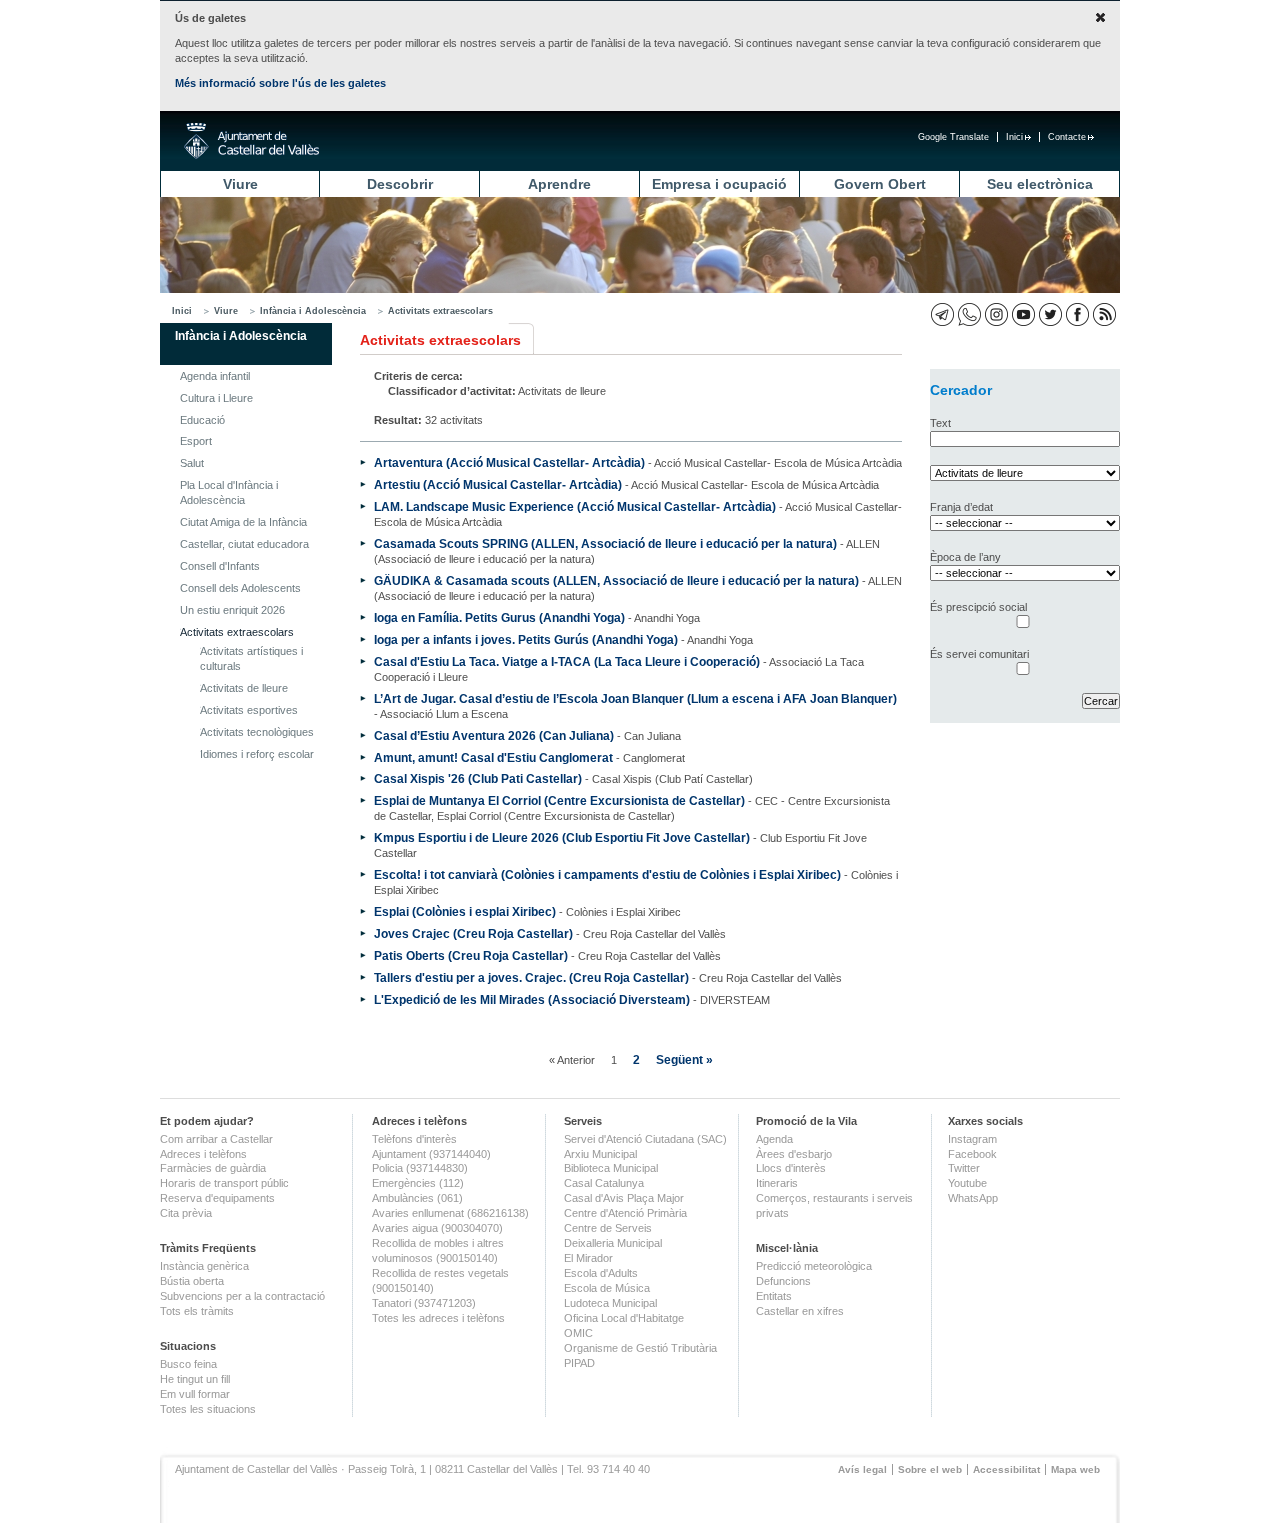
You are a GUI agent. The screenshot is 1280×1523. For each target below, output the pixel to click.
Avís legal (862, 1469)
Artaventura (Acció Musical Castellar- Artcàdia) (509, 462)
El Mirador (588, 1258)
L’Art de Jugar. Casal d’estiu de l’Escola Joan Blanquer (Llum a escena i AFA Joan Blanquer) (635, 698)
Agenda (774, 1139)
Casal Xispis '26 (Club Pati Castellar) (478, 778)
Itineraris (777, 1183)
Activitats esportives (249, 710)
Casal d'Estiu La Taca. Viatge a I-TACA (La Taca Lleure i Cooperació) (567, 661)
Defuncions (783, 1281)
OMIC (578, 1333)
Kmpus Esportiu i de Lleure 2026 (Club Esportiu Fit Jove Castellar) (562, 837)
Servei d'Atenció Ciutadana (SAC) (645, 1139)
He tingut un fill (195, 1379)
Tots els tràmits (197, 1311)
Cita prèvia (186, 1213)
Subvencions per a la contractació (242, 1296)
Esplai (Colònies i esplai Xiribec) (465, 911)
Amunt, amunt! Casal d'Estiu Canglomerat (493, 757)
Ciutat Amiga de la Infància (243, 522)
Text (940, 423)
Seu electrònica (1040, 184)
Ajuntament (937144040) (431, 1154)
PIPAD (579, 1363)
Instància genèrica (204, 1266)
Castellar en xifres (800, 1311)
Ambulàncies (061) (417, 1198)
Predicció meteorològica (814, 1266)
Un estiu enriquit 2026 (232, 610)
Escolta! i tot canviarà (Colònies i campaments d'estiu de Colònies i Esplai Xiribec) (607, 874)
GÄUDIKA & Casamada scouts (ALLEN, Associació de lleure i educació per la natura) (616, 580)
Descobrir (400, 184)
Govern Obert (880, 184)
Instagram (972, 1139)
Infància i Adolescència (313, 311)
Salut (192, 463)
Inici (1014, 137)
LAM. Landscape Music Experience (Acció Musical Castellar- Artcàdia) (575, 506)
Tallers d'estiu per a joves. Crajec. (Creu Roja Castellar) (531, 977)
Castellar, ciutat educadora (244, 544)
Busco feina (188, 1364)
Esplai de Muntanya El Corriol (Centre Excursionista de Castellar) (559, 800)
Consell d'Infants (220, 566)
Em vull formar (195, 1394)
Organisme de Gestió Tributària (640, 1348)
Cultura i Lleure (216, 398)
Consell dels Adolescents (240, 588)
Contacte (1067, 137)
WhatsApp (973, 1198)
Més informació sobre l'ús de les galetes (280, 83)
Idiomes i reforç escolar (257, 754)
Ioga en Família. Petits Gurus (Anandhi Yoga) (499, 617)
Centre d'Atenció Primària (625, 1213)
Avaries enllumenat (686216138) (450, 1213)
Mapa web (1075, 1469)
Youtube (967, 1183)
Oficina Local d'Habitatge (624, 1318)
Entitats (774, 1296)
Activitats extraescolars (440, 311)
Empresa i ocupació (719, 184)
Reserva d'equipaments (217, 1198)
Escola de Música (607, 1288)
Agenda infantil (215, 376)
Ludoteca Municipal (610, 1303)
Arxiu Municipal (600, 1154)
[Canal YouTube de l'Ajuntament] (1023, 314)
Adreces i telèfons (203, 1154)
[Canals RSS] (1104, 314)
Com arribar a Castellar (216, 1139)
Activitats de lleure (244, 688)
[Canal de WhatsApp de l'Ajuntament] (969, 314)
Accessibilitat (1006, 1469)
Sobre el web (930, 1469)
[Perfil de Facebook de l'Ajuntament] (1077, 314)
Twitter (964, 1168)
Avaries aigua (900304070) (437, 1228)
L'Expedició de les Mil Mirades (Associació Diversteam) (532, 999)
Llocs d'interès (791, 1168)
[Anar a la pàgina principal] (251, 141)
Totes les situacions (208, 1409)
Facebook (972, 1154)
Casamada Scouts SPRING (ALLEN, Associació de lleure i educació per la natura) (605, 543)
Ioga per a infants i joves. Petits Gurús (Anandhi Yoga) (526, 639)
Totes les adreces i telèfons (438, 1318)
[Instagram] (996, 314)
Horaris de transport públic (224, 1183)
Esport (196, 441)
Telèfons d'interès (414, 1139)
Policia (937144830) (420, 1168)
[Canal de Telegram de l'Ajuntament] (942, 314)
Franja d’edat (961, 507)
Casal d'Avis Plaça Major (624, 1198)
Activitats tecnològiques (257, 732)
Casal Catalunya (604, 1183)
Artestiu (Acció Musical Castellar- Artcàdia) (498, 484)
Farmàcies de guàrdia (213, 1168)
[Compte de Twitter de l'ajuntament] (1050, 314)
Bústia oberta (192, 1281)
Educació (202, 420)
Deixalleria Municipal (613, 1243)
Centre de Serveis (608, 1228)
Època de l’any (965, 557)
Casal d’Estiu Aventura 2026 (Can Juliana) (494, 735)
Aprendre (559, 184)
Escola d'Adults (601, 1273)
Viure (240, 184)
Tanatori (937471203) (424, 1303)
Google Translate (953, 137)
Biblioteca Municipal (611, 1168)
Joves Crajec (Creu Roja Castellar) (473, 933)
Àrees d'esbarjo (794, 1154)
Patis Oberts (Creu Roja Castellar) (471, 955)
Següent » (684, 1059)
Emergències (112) (418, 1183)
